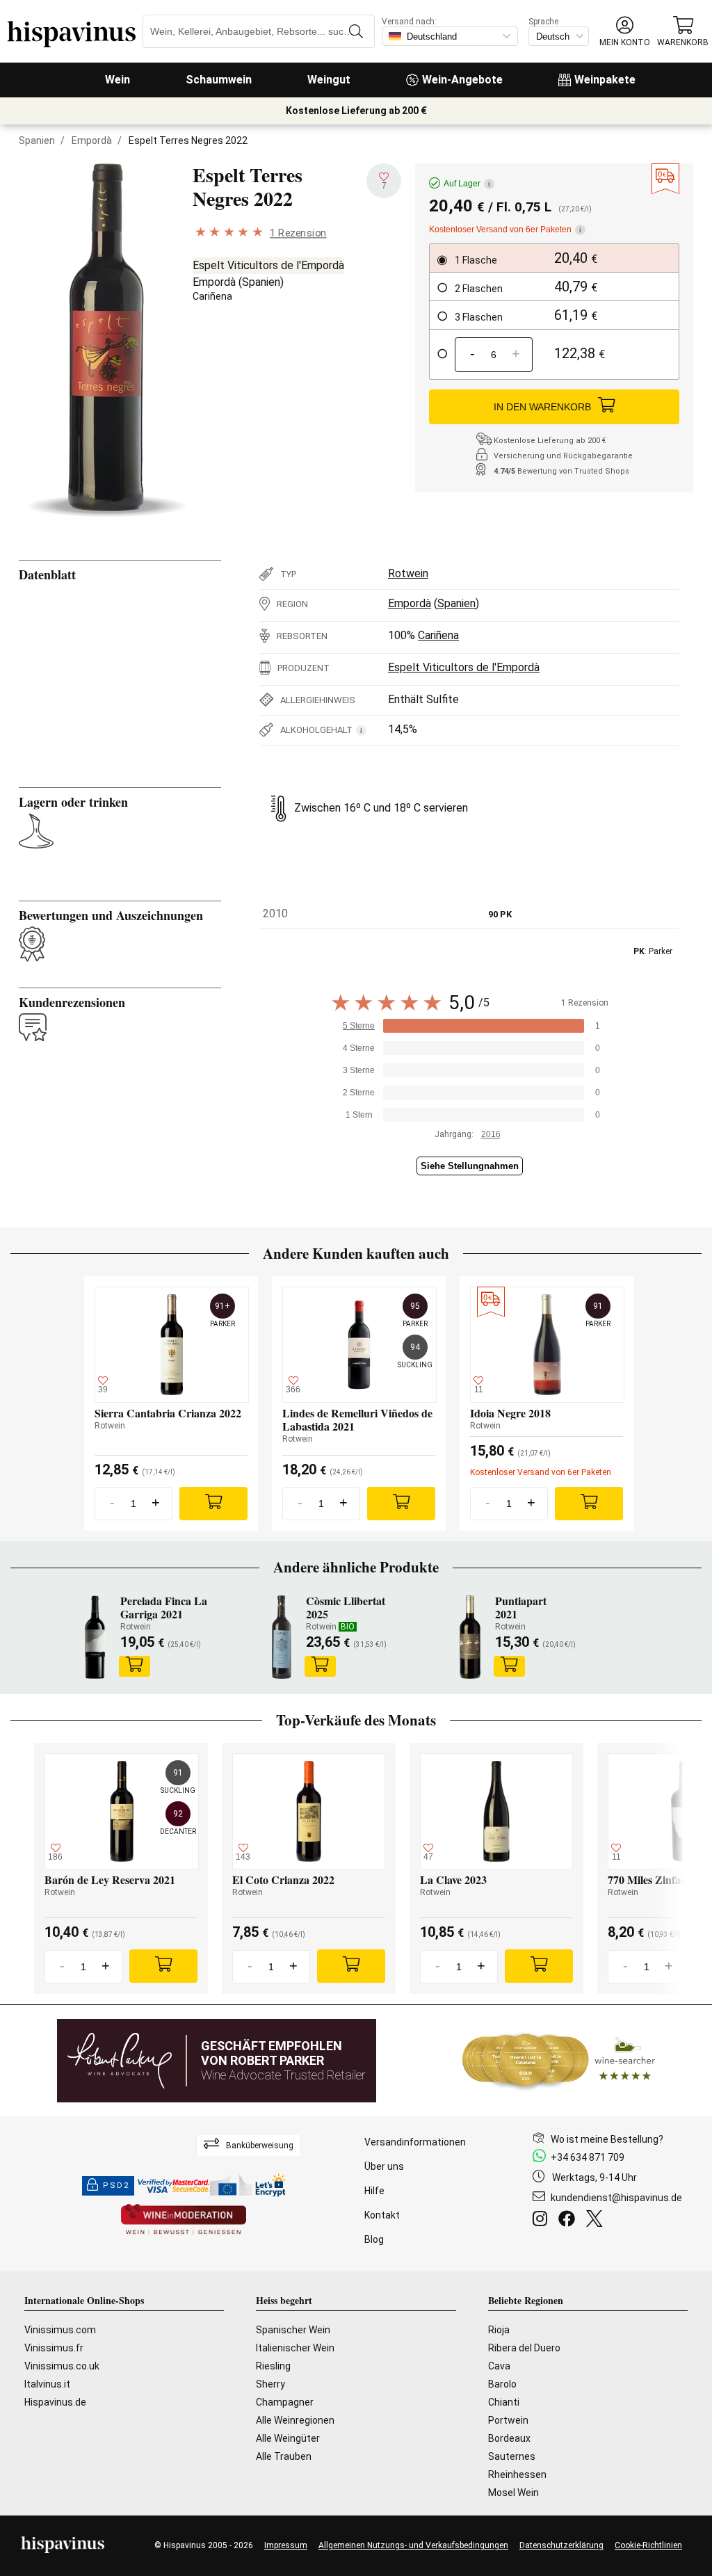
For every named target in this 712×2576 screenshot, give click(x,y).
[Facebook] (569, 2221)
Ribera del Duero (524, 2348)
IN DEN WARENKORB (542, 407)
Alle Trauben (284, 2456)
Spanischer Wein (293, 2330)
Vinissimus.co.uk (62, 2366)
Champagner (285, 2402)
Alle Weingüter (288, 2438)
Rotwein (408, 573)
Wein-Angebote (462, 80)
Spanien (37, 140)
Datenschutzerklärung (561, 2545)
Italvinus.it (47, 2384)
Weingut (329, 80)
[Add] (213, 1504)
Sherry (270, 2384)
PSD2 (116, 2185)
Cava (499, 2366)
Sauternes (512, 2456)
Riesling (273, 2366)
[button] (625, 32)
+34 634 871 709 (588, 2157)
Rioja (499, 2330)
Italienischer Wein (295, 2348)
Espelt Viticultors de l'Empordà (268, 265)
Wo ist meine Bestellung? (607, 2139)
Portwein (508, 2420)
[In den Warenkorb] (135, 1666)
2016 (491, 1134)
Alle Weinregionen (295, 2420)
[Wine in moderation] (184, 2220)
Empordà (92, 140)
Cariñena (212, 296)
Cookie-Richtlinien (648, 2545)
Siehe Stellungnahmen (470, 1166)
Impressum (286, 2545)
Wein (118, 80)
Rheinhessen (517, 2474)
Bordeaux (509, 2438)
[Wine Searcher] (559, 2061)
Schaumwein (219, 80)
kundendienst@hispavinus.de (616, 2198)
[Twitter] (597, 2221)
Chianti (504, 2402)
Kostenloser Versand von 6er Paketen (505, 230)
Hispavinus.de (55, 2402)
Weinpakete (605, 80)
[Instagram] (543, 2221)
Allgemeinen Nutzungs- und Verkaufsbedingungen (413, 2545)
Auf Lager (467, 184)
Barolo (502, 2384)
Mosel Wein (513, 2493)
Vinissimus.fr (54, 2348)
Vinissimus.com (60, 2330)
